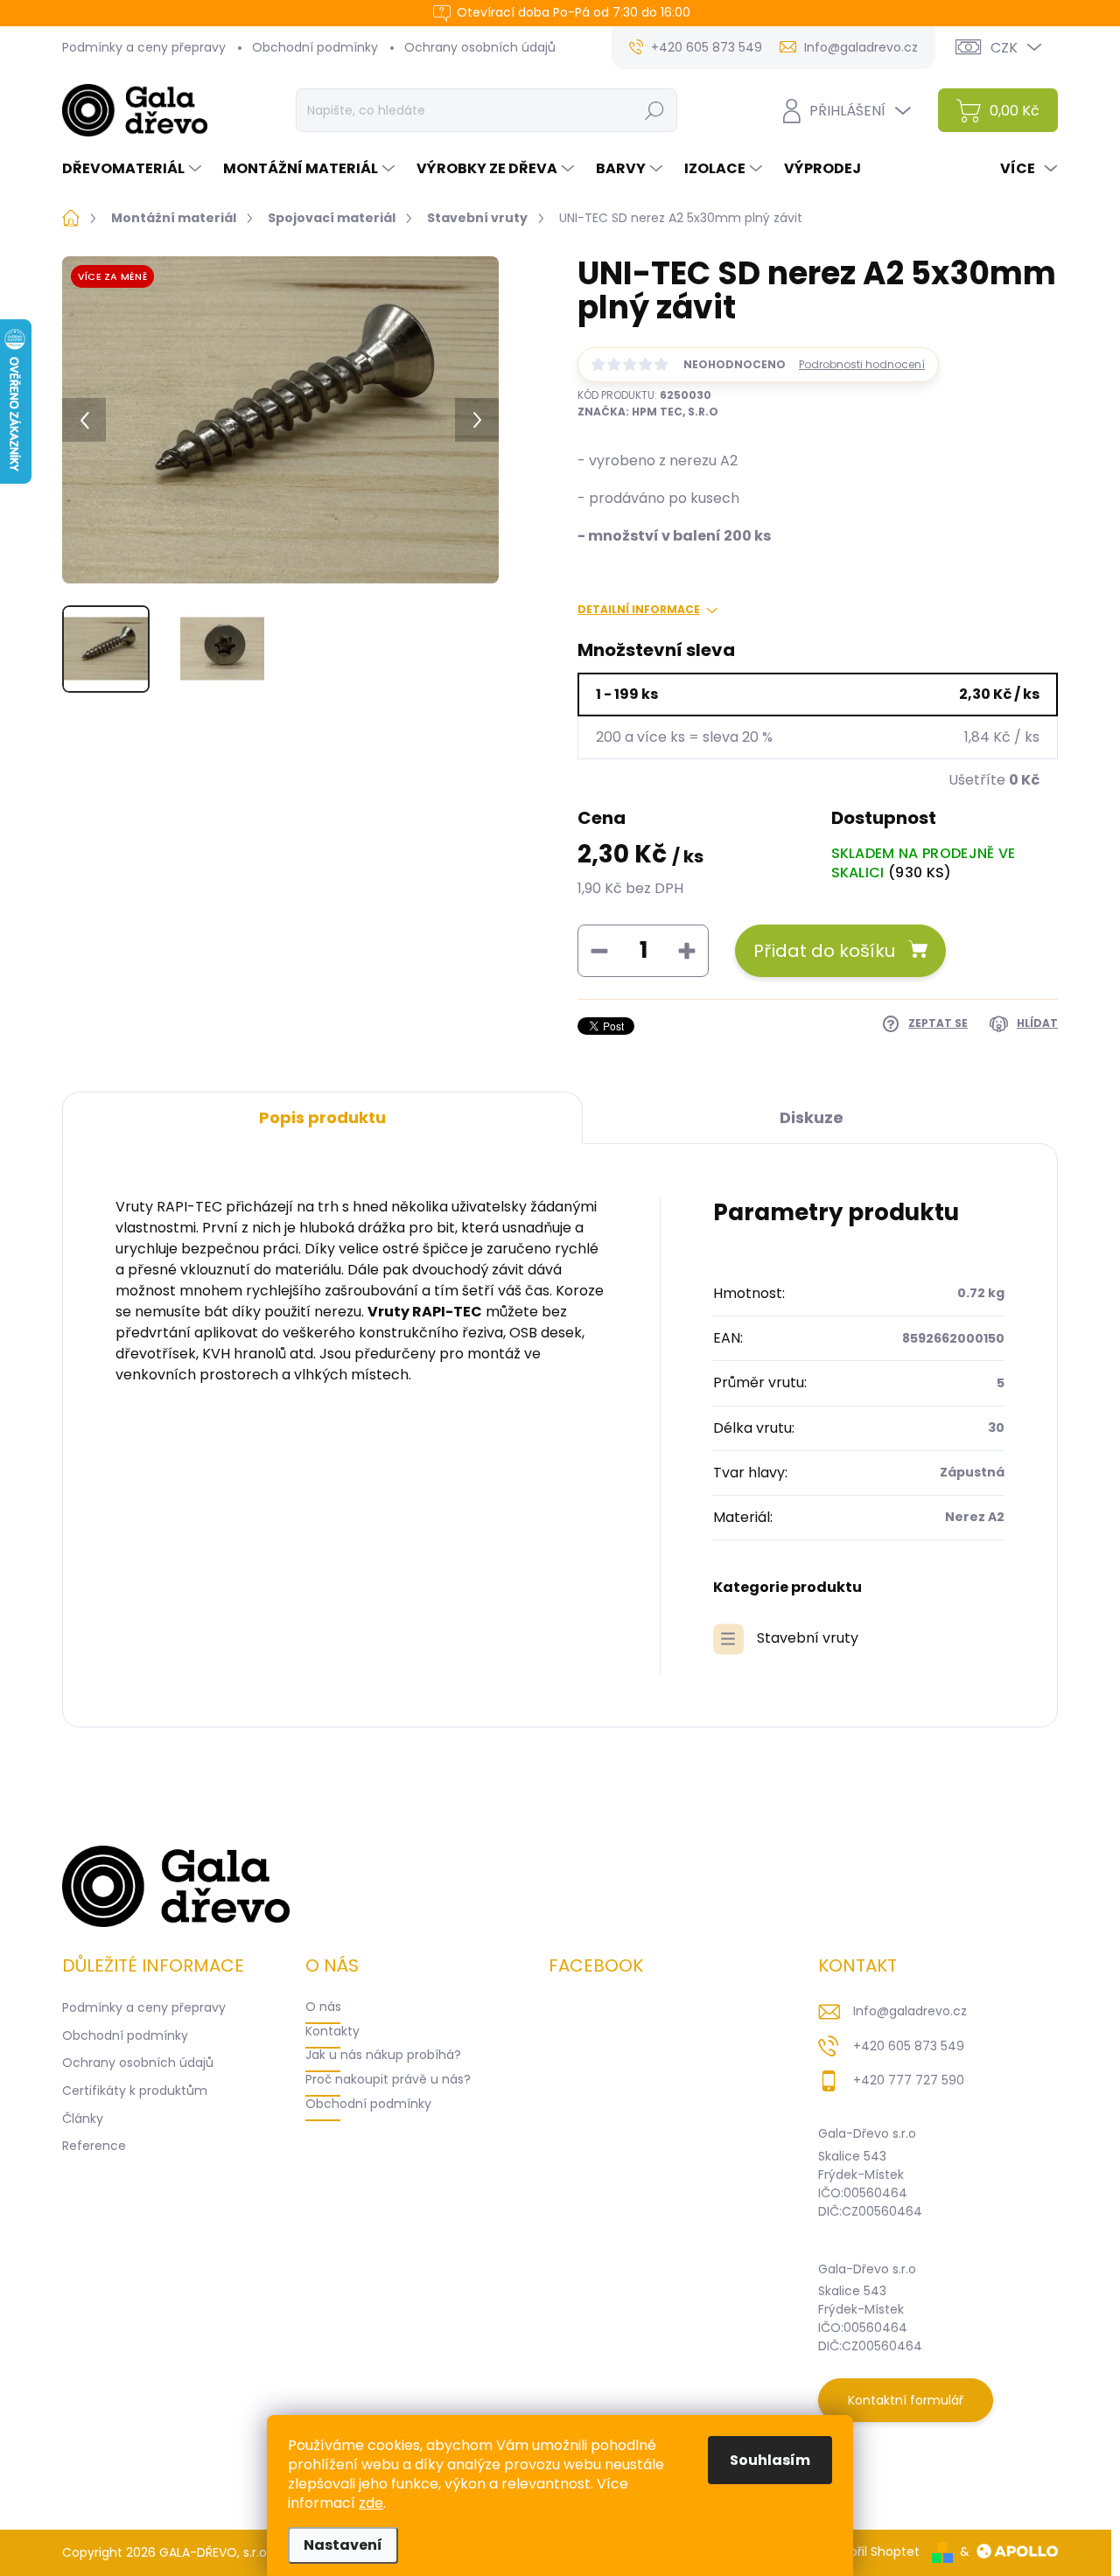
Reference (94, 2146)
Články (83, 2119)
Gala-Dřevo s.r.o (867, 2133)
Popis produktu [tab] (322, 1117)
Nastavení (343, 2545)
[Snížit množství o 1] (599, 951)
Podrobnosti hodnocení (862, 365)
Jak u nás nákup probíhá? (383, 2055)
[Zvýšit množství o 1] (687, 951)
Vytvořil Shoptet (871, 2552)
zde (371, 2503)
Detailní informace (639, 610)
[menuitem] (134, 169)
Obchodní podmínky (315, 47)
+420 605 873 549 (909, 2046)
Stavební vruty (808, 1638)
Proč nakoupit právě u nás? (388, 2079)
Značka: (648, 412)
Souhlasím (770, 2460)
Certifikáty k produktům (135, 2091)
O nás (323, 2007)
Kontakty (332, 2031)
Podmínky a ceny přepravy (144, 47)
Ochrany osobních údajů (480, 47)
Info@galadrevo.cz (910, 2011)
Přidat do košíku (824, 951)
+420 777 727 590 (909, 2080)
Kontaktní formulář (906, 2400)
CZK (1004, 48)
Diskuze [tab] (812, 1117)
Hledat (654, 110)
